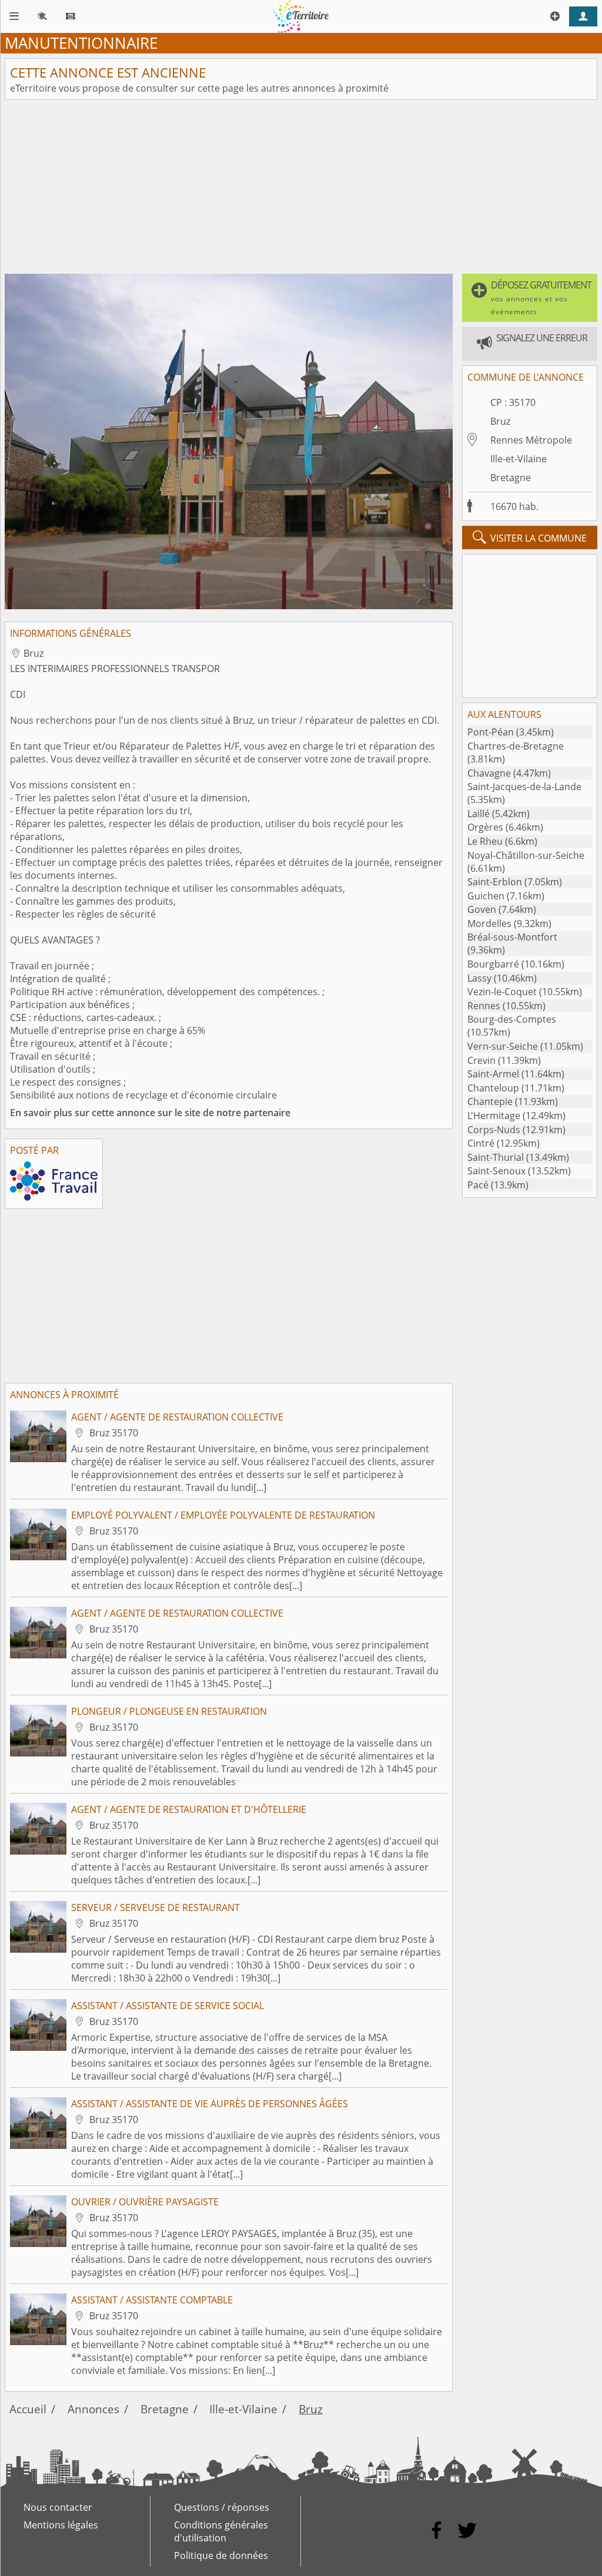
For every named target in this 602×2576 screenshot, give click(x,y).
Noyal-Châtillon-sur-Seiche (526, 855)
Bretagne (511, 478)
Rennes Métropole (531, 440)
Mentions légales (61, 2525)
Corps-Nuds (494, 1130)
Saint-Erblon (495, 882)
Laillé (479, 814)
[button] (530, 298)
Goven (482, 909)
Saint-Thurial (496, 1157)
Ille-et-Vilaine (519, 459)
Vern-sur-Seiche (503, 1046)
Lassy (479, 978)
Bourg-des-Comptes (512, 1019)
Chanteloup (493, 1088)
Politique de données (221, 2555)
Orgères (485, 827)
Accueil (28, 2409)
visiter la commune (530, 538)
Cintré (481, 1143)
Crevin (481, 1060)
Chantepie (490, 1101)
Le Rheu (485, 841)
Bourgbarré (493, 964)
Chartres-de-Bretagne (516, 746)
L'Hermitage (494, 1116)
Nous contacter (58, 2507)
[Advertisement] (301, 187)
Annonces (93, 2409)
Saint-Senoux (496, 1171)
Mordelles (489, 923)
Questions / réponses (222, 2507)
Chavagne (489, 773)
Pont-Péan (491, 732)
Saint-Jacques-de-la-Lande (524, 787)
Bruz (500, 421)
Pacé (478, 1185)
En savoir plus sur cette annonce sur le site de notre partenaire (150, 1113)
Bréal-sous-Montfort (512, 937)
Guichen (486, 896)
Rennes (484, 1006)
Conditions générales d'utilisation (221, 2531)
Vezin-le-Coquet (502, 992)
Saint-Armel (493, 1074)
